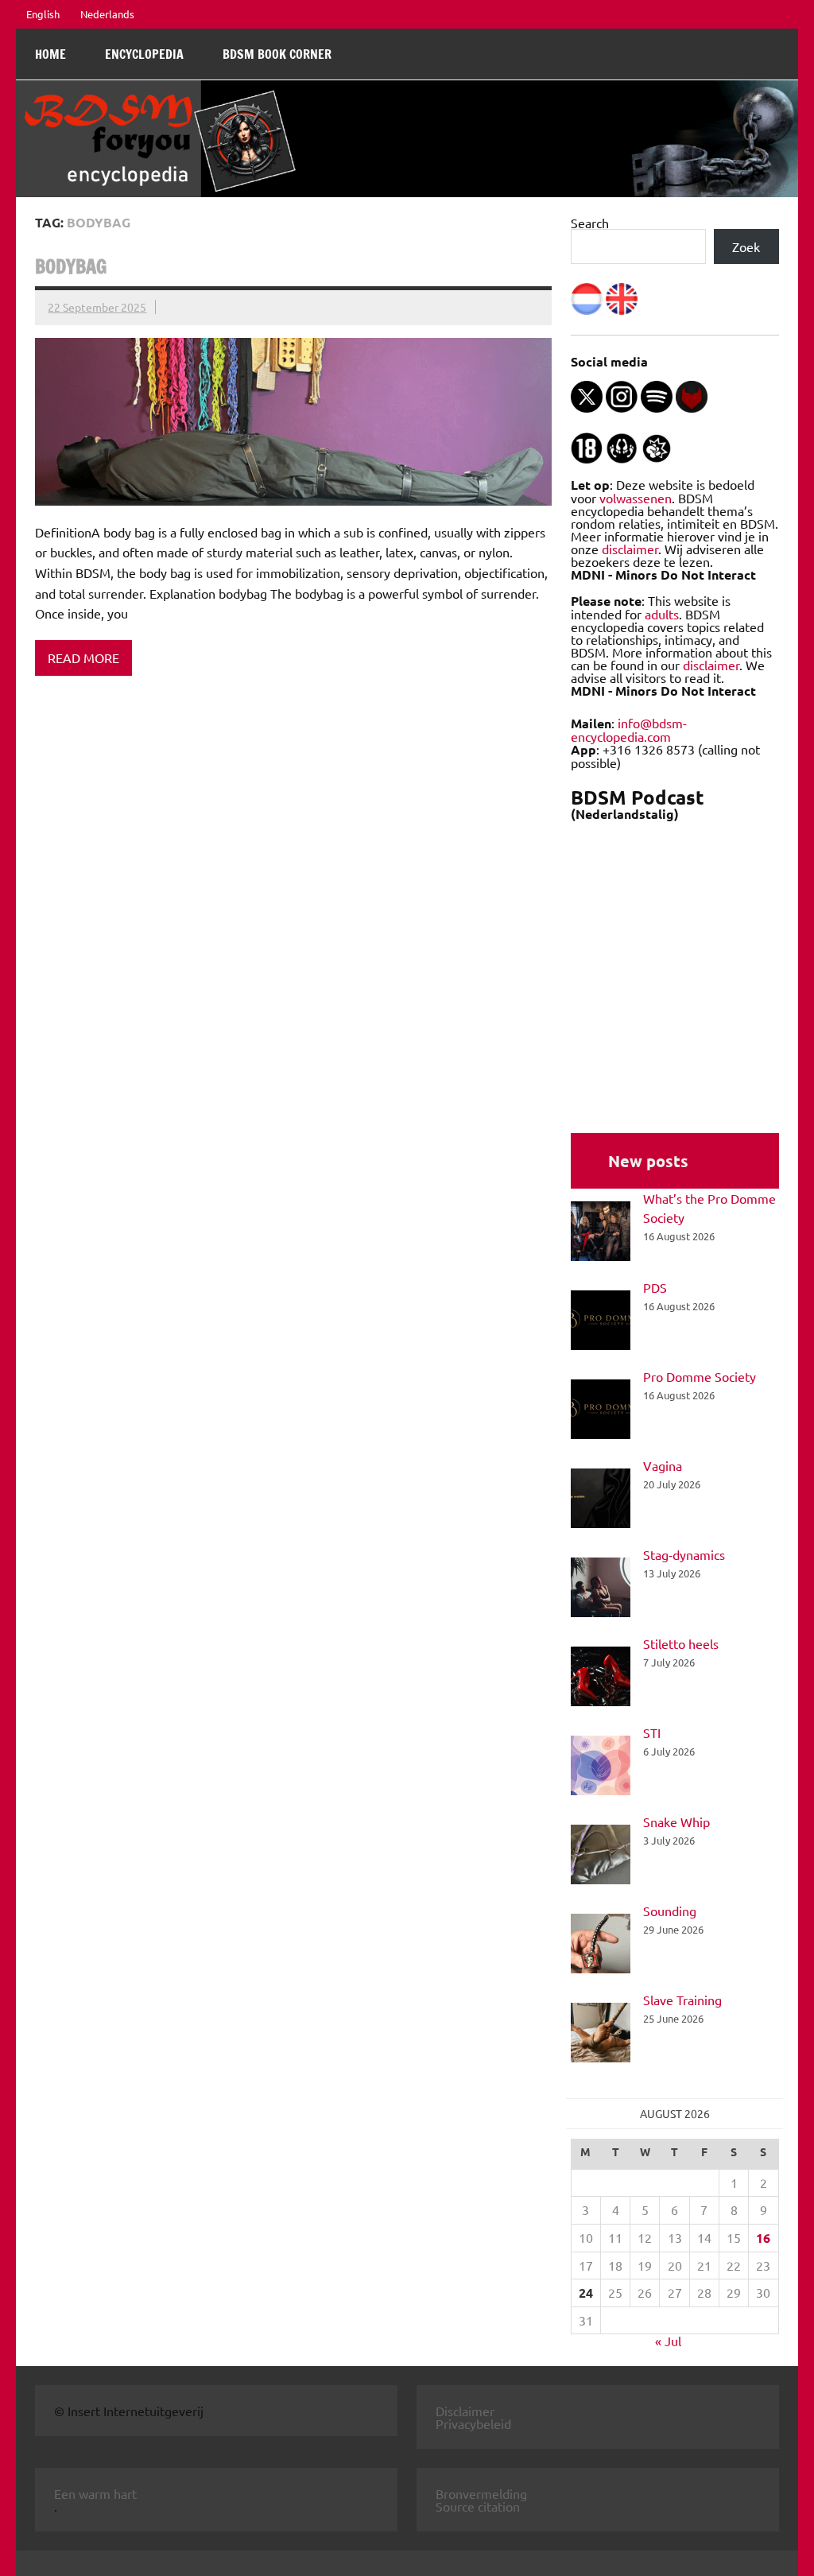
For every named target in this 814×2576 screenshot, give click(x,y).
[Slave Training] (601, 2035)
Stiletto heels (681, 1643)
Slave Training (682, 2000)
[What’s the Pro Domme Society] (601, 1233)
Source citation (478, 2506)
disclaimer (630, 549)
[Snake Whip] (601, 1856)
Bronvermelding (481, 2493)
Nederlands (107, 14)
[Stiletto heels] (601, 1678)
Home (50, 54)
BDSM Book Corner (277, 54)
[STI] (601, 1767)
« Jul (668, 2341)
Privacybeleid (473, 2423)
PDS (655, 1287)
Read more (83, 658)
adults (662, 614)
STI (652, 1732)
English (43, 14)
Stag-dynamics (684, 1554)
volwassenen (636, 498)
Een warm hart (95, 2493)
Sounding (670, 1911)
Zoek (746, 246)
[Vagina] (601, 1500)
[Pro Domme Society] (601, 1411)
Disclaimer (465, 2411)
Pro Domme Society (700, 1376)
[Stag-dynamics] (601, 1589)
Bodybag (71, 266)
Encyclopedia (144, 54)
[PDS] (601, 1322)
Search (590, 223)
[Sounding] (601, 1946)
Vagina (663, 1465)
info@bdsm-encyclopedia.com (629, 729)
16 (763, 2238)
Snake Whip (676, 1821)
